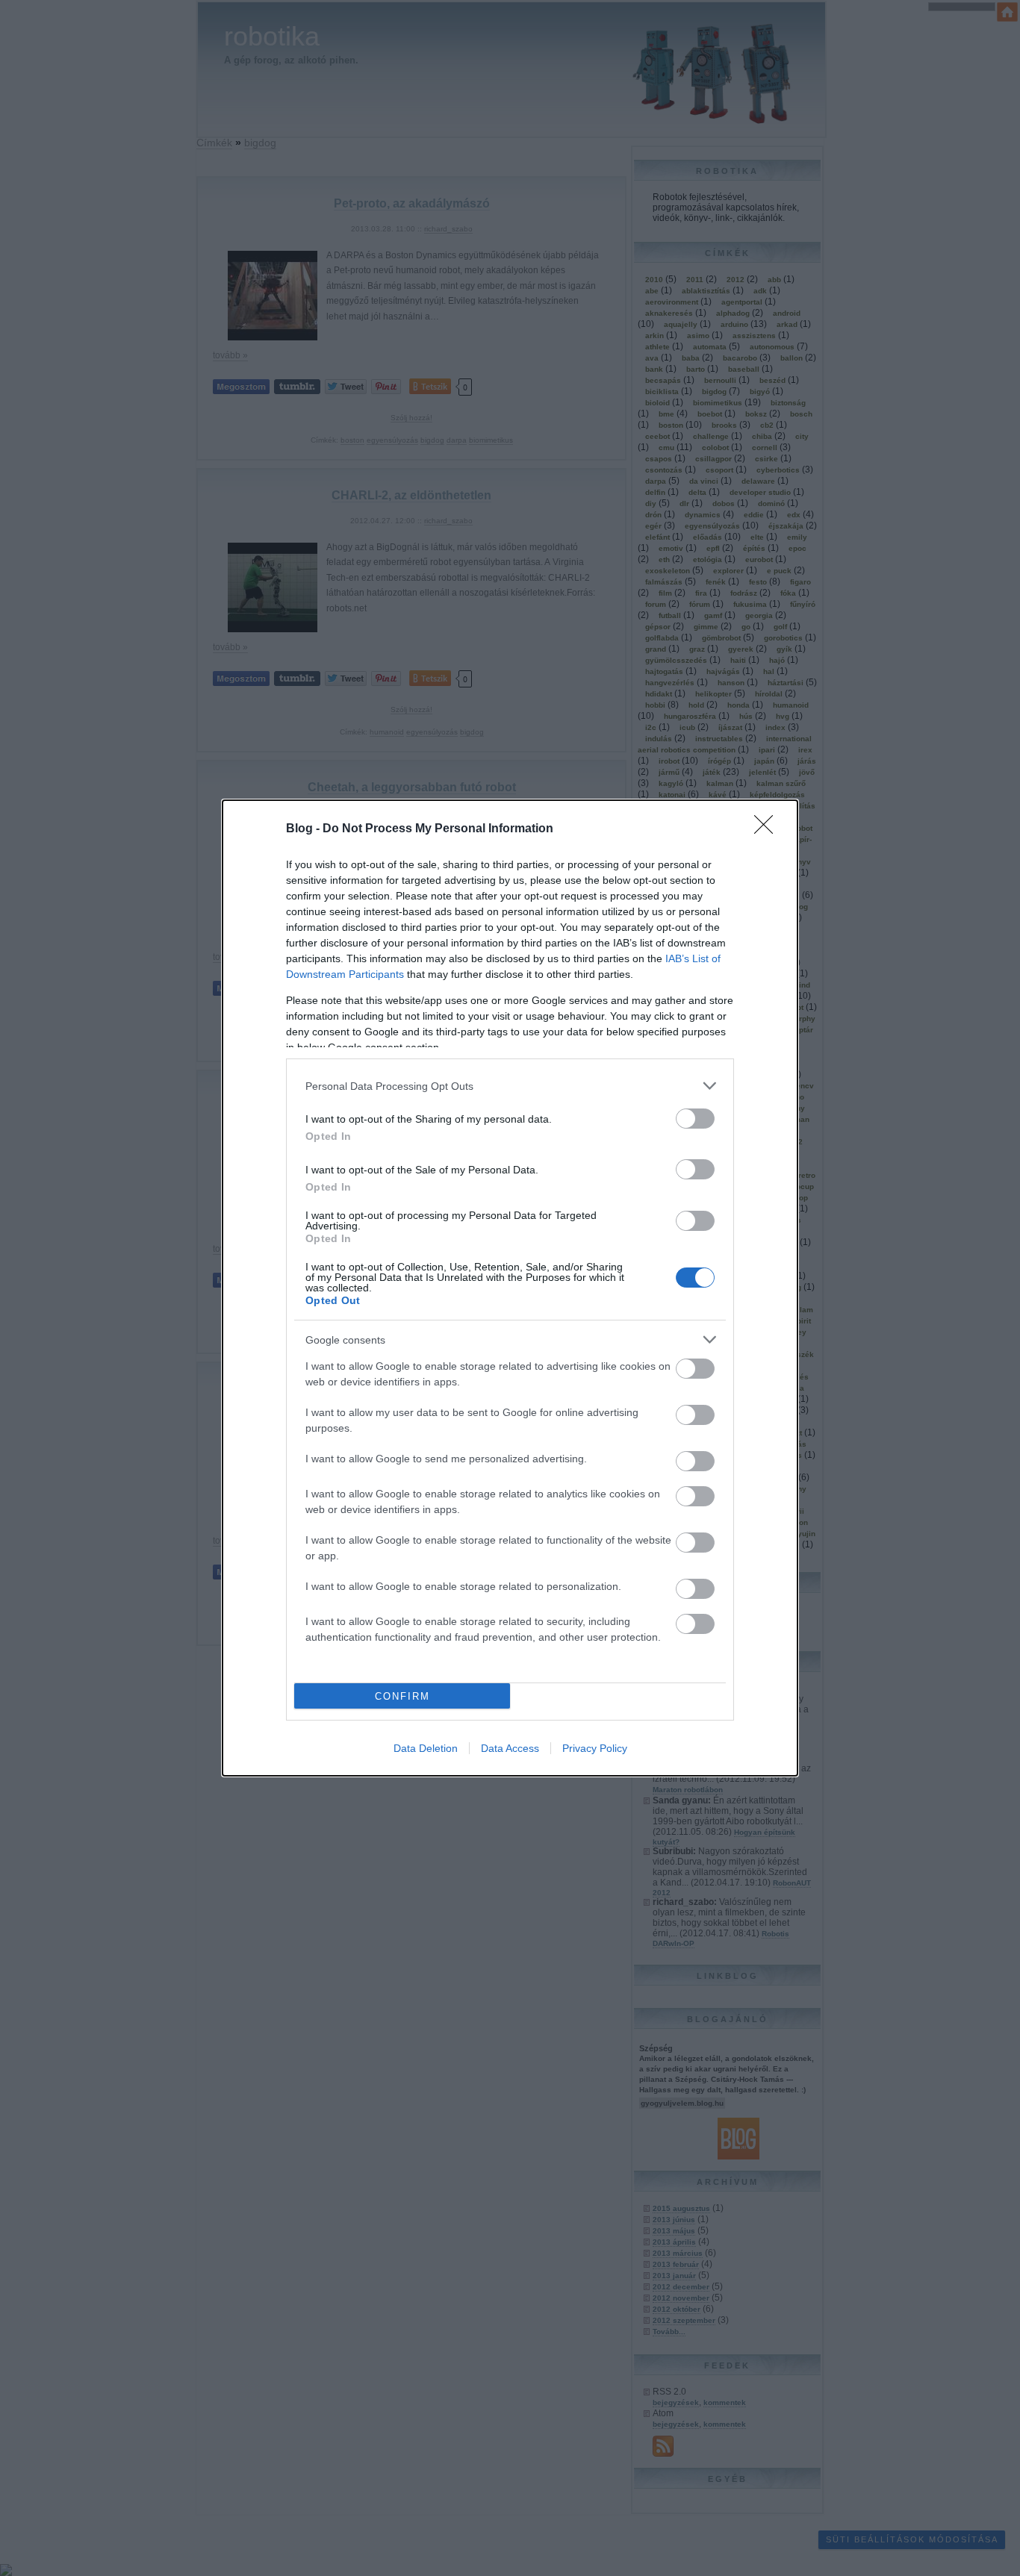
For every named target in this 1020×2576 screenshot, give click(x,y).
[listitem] (510, 1086)
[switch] (695, 1119)
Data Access (510, 1748)
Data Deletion (426, 1748)
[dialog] (510, 1288)
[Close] (768, 829)
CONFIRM (402, 1696)
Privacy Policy (595, 1748)
